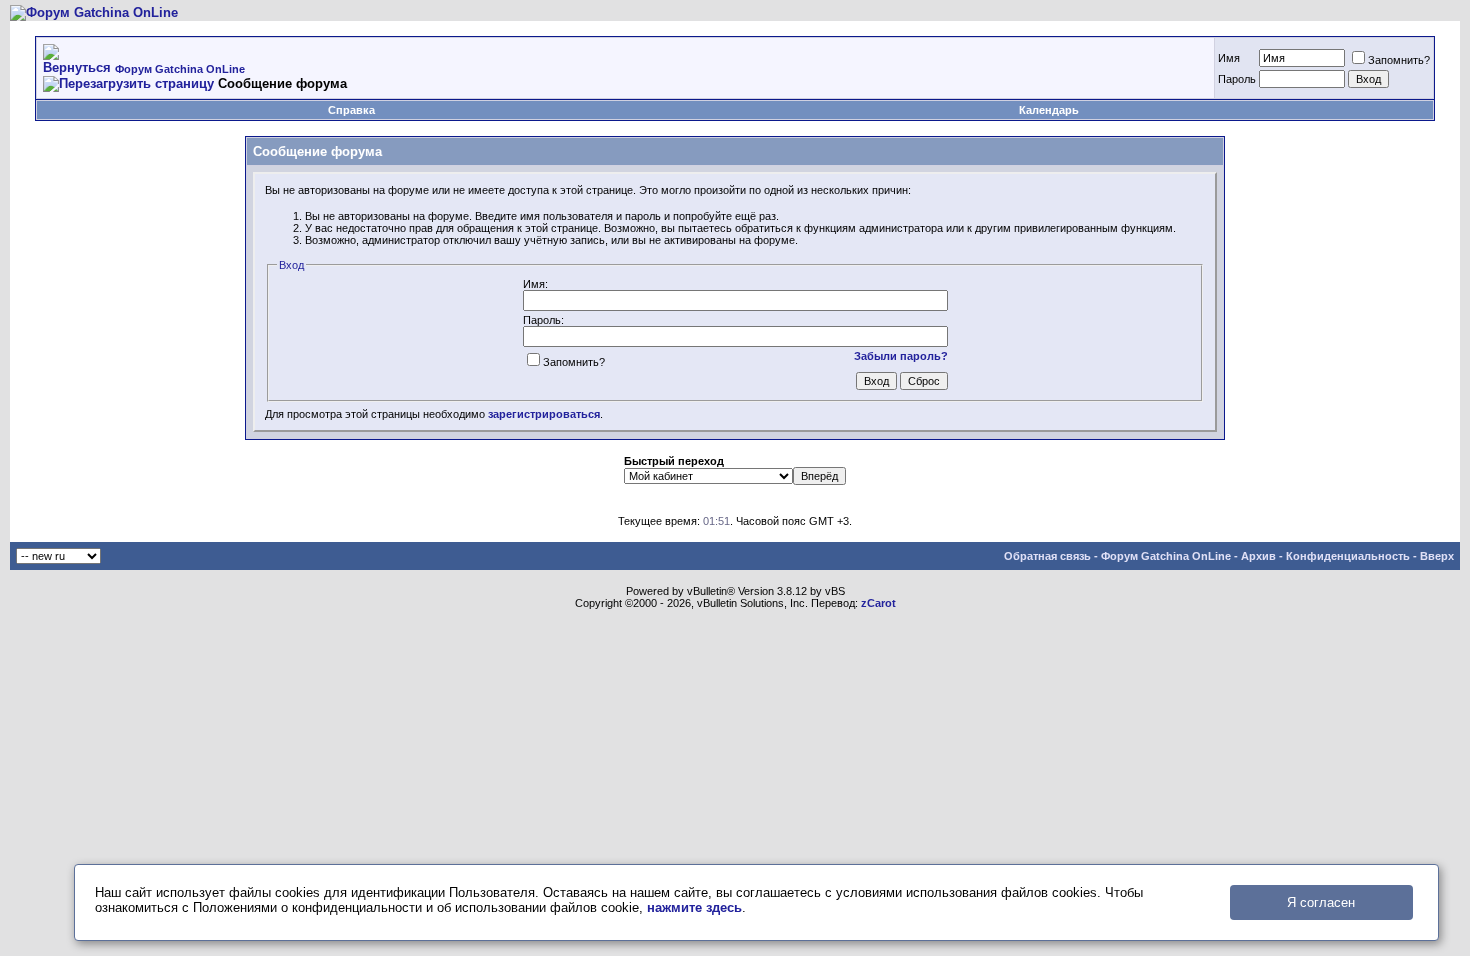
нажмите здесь (694, 907)
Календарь (1049, 110)
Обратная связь (1047, 556)
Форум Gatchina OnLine (180, 69)
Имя (1229, 58)
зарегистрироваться (544, 414)
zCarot (878, 603)
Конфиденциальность (1348, 556)
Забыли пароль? (901, 356)
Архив (1258, 556)
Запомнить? (1399, 60)
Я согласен (1321, 902)
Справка (351, 110)
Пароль (1237, 79)
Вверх (1437, 556)
